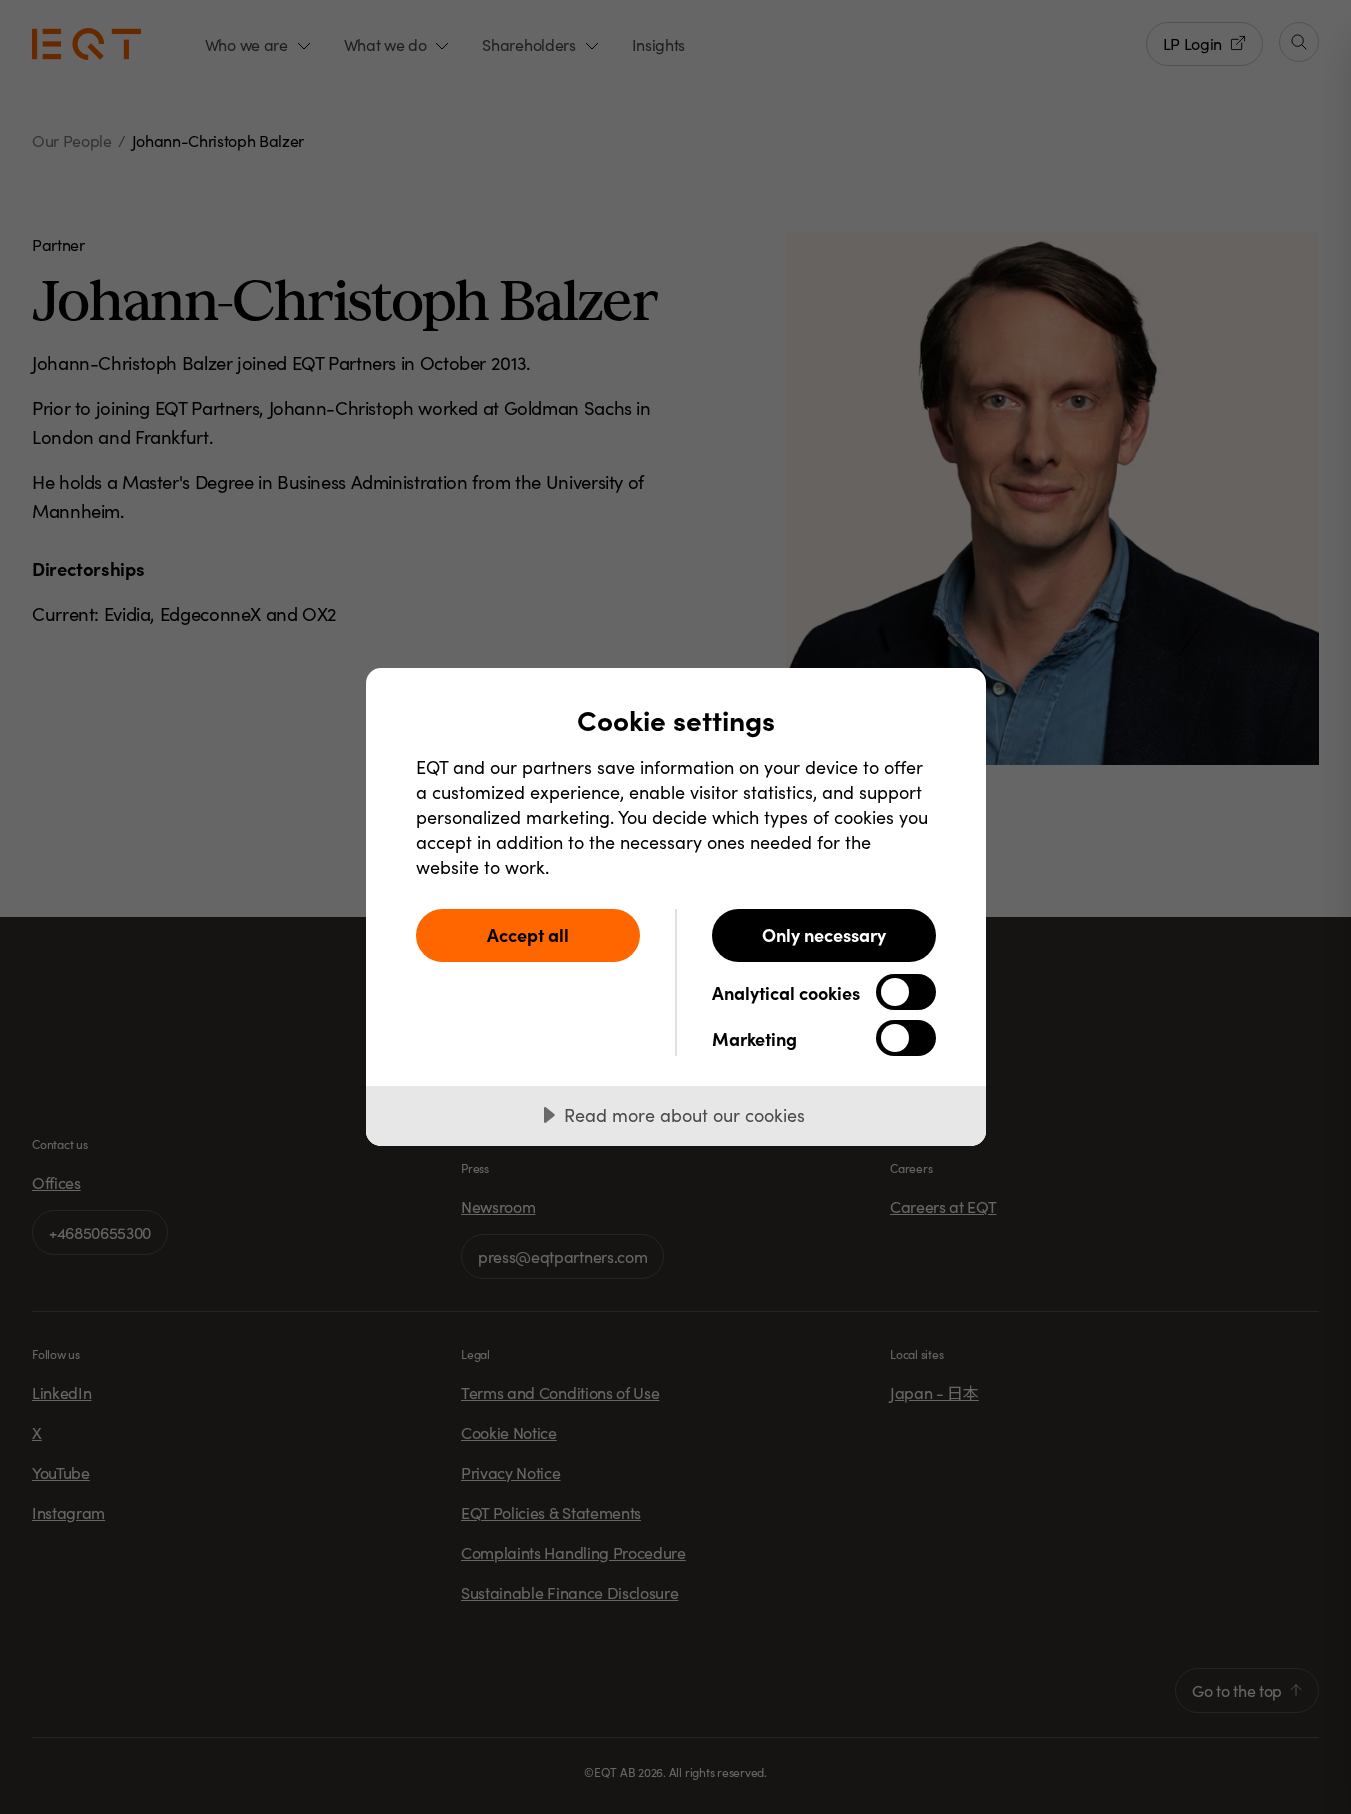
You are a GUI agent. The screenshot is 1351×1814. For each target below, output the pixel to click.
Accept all (528, 934)
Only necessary (824, 934)
